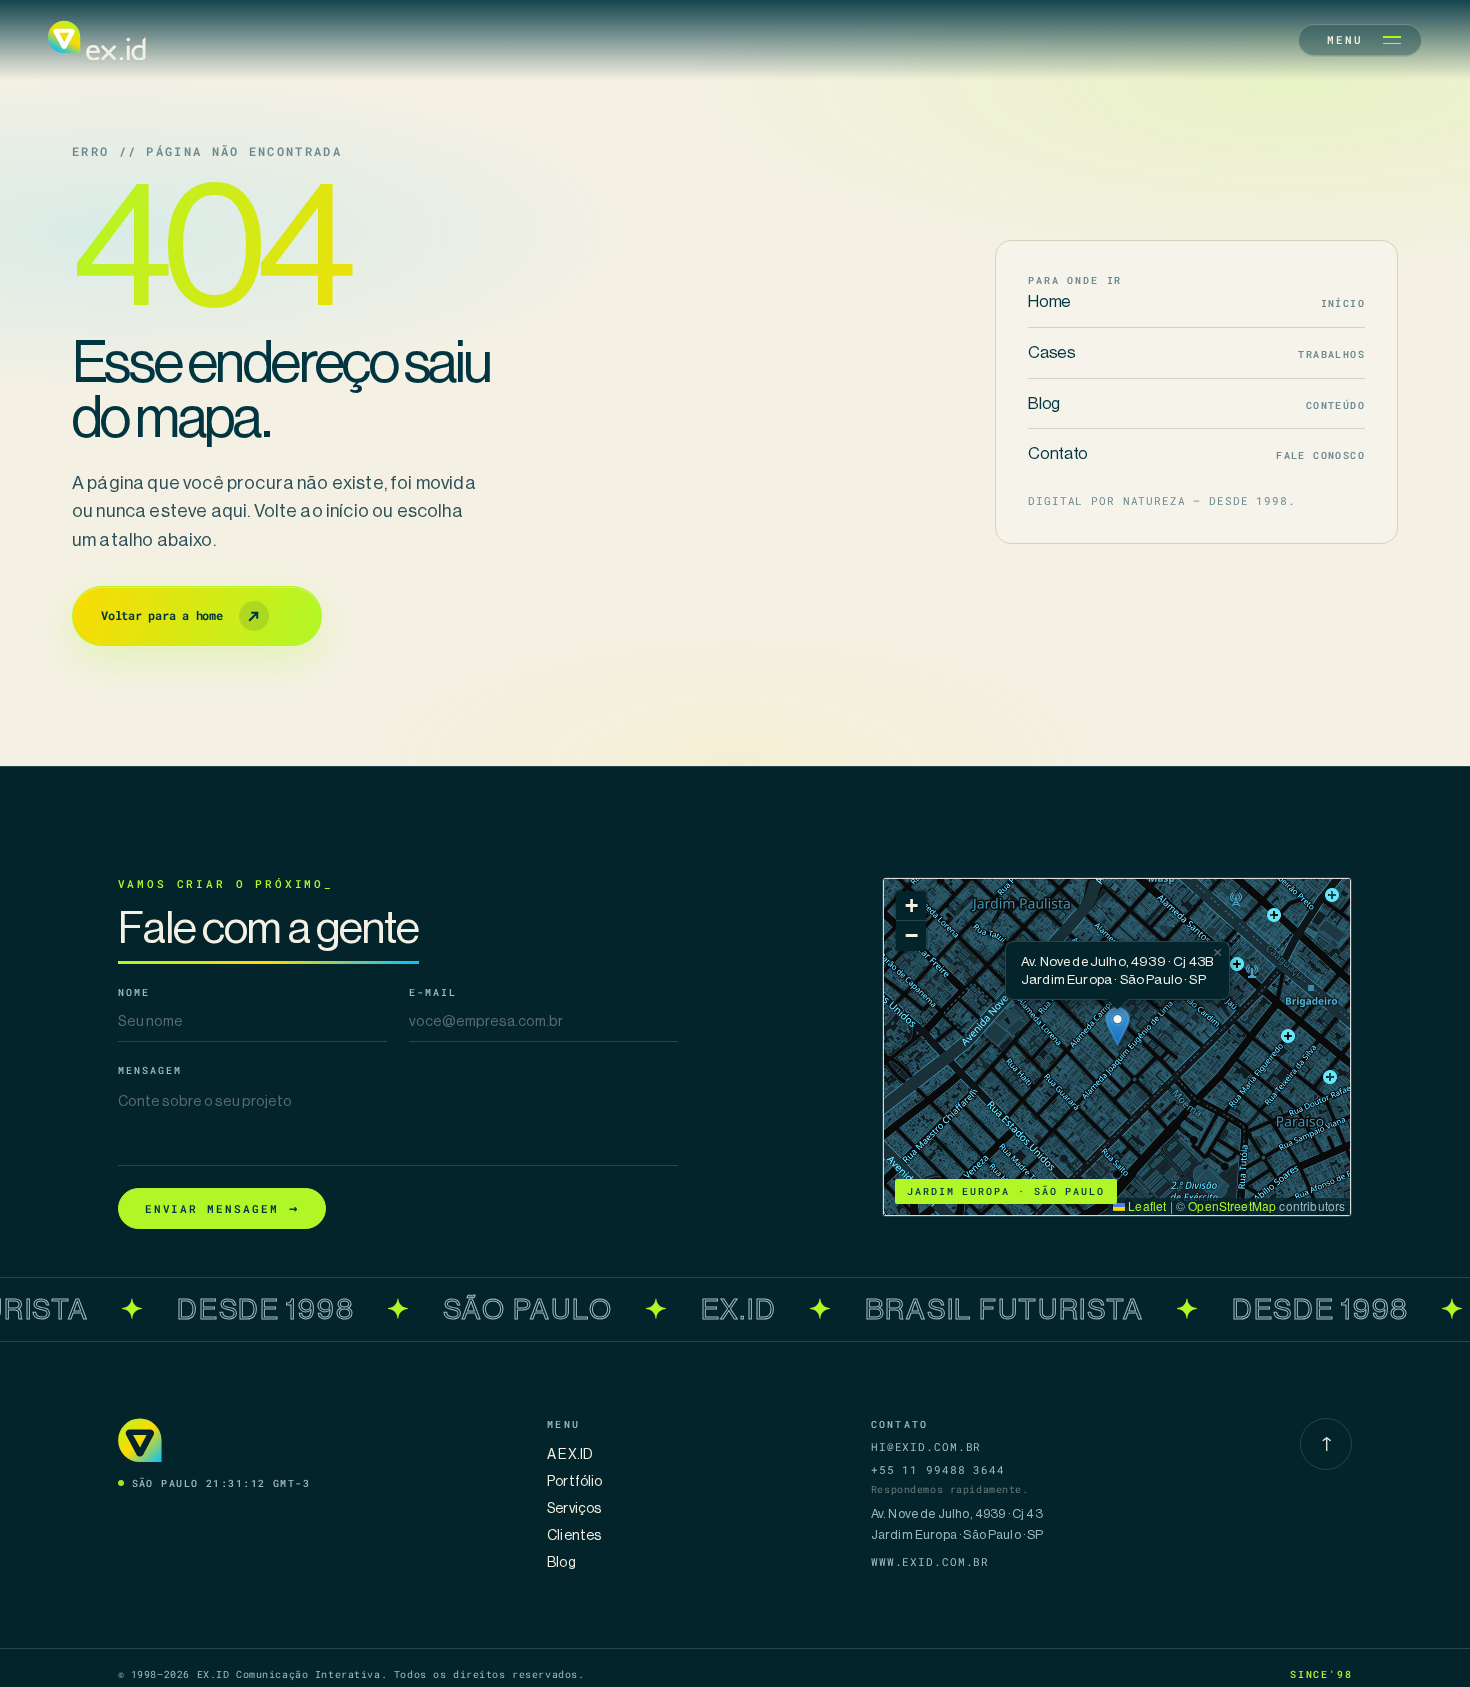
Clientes (574, 1535)
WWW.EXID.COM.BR (930, 1561)
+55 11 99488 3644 (938, 1469)
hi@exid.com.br (926, 1446)
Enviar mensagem (222, 1207)
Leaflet (1145, 1205)
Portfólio (574, 1481)
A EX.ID (570, 1454)
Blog (561, 1562)
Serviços (574, 1508)
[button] (1117, 1026)
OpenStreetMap (1232, 1205)
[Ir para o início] (97, 40)
